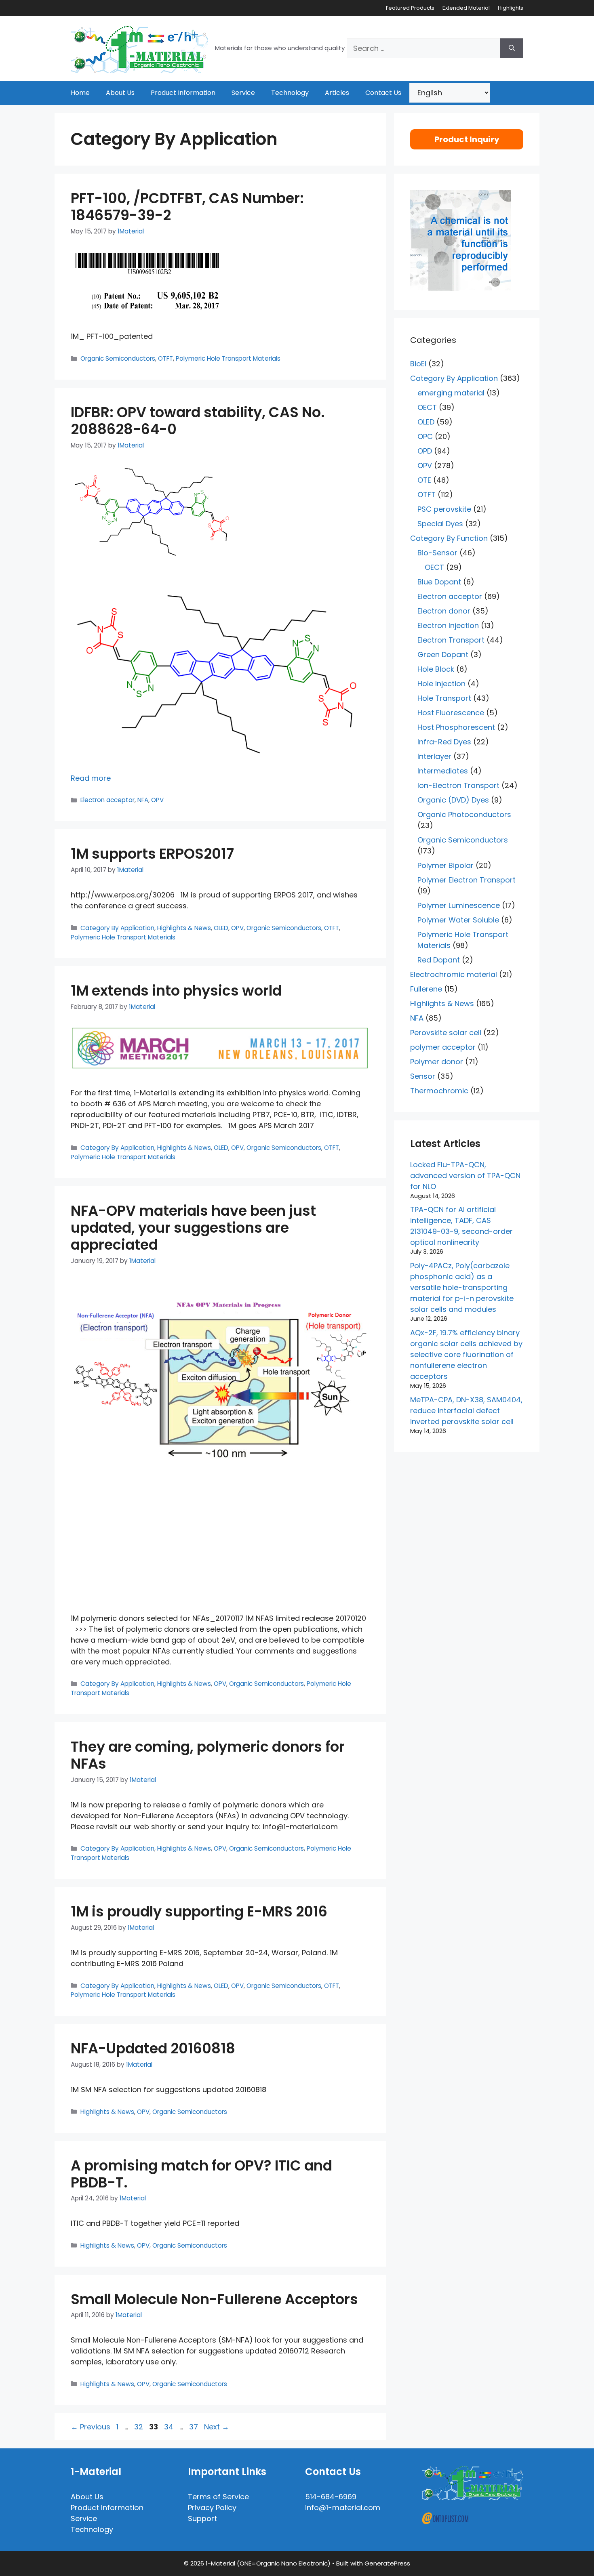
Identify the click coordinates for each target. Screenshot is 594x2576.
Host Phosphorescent (456, 727)
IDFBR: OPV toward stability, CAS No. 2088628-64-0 (198, 421)
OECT (427, 407)
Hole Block (436, 669)
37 (194, 2427)
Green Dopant (443, 655)
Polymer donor (437, 1062)
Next (217, 2427)
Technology (290, 93)
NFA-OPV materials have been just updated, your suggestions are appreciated (193, 1228)
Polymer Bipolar (445, 865)
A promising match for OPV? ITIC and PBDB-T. (201, 2174)
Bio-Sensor (437, 553)
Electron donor (444, 611)
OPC (425, 436)
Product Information (183, 93)
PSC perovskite (444, 509)
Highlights (511, 8)
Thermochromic (439, 1091)
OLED (221, 928)
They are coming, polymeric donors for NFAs (208, 1755)
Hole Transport (444, 698)
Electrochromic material (454, 974)
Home (80, 93)
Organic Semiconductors (118, 358)
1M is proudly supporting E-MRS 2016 (199, 1911)
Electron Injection (448, 625)
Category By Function (449, 538)
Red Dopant (439, 960)
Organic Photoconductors (464, 814)
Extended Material (466, 8)
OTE (424, 480)
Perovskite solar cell (446, 1033)
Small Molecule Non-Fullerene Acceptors (214, 2299)
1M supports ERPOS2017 (152, 854)
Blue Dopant (439, 582)
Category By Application (117, 928)
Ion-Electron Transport (458, 785)
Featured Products (410, 8)
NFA (143, 800)
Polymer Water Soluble (458, 920)
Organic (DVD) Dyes (453, 800)
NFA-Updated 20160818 (153, 2048)
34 (170, 2427)
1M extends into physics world (176, 991)
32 (139, 2427)
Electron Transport (451, 640)
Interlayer (434, 756)
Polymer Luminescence (459, 905)
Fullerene (426, 989)
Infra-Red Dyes (444, 742)
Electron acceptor (107, 800)
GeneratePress (387, 2563)
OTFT (165, 358)
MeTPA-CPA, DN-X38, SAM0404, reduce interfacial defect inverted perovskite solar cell (466, 1411)
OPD (425, 451)
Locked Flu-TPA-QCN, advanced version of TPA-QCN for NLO (465, 1176)
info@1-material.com (343, 2508)
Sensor (423, 1076)
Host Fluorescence (451, 713)
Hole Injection (441, 684)
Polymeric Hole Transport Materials (228, 358)
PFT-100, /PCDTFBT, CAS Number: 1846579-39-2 (187, 207)
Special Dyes (440, 524)
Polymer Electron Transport (467, 880)
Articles (337, 93)
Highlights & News (184, 928)
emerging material (451, 393)
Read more (91, 778)
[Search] (512, 48)
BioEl (418, 364)
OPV (157, 800)
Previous (91, 2427)
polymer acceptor (443, 1047)
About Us (120, 93)
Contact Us (383, 93)
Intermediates (443, 771)
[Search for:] (423, 48)
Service (243, 93)
